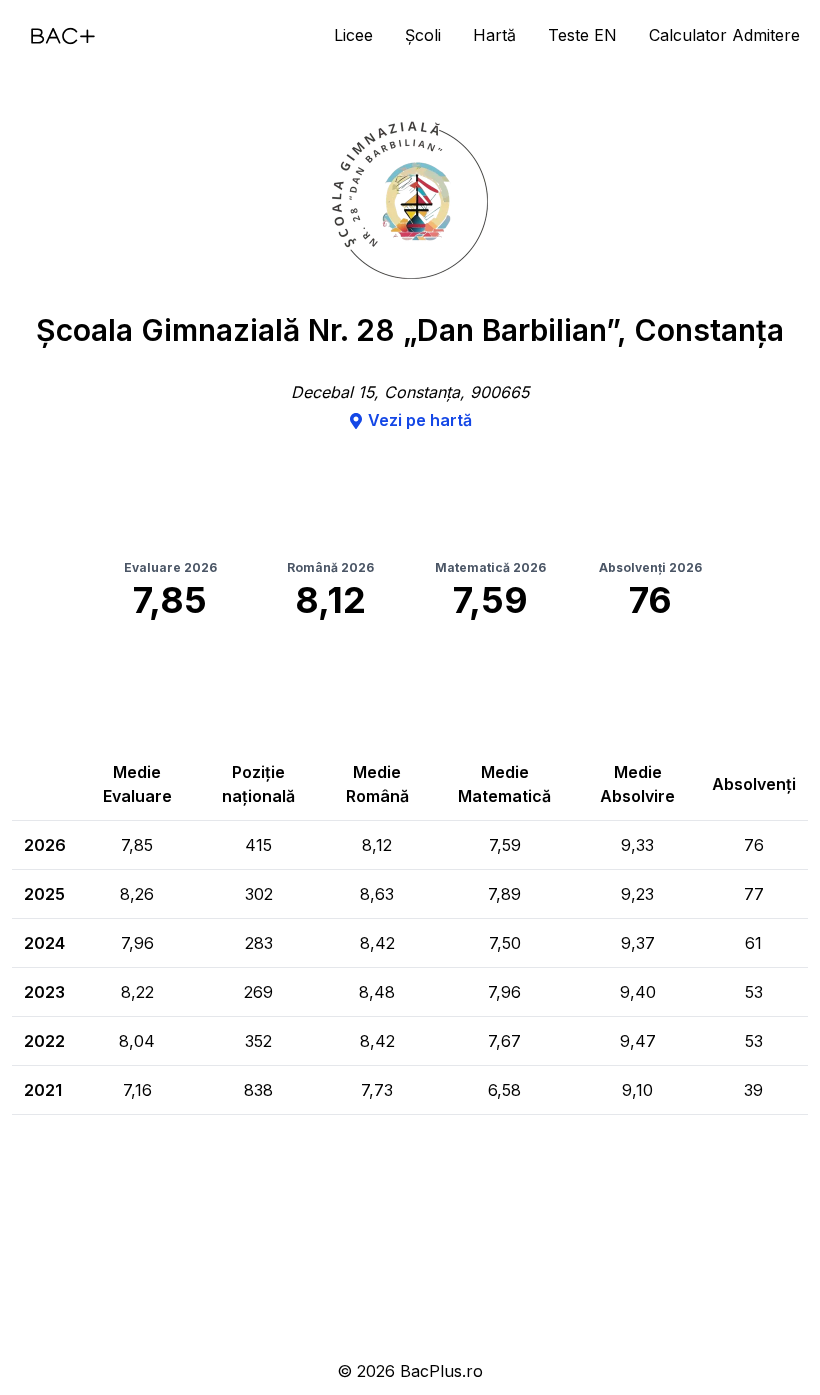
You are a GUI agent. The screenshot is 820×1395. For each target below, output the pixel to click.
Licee (353, 35)
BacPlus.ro (441, 1371)
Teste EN (582, 35)
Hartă (494, 35)
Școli (423, 35)
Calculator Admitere (724, 35)
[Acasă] (63, 36)
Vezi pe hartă (420, 420)
